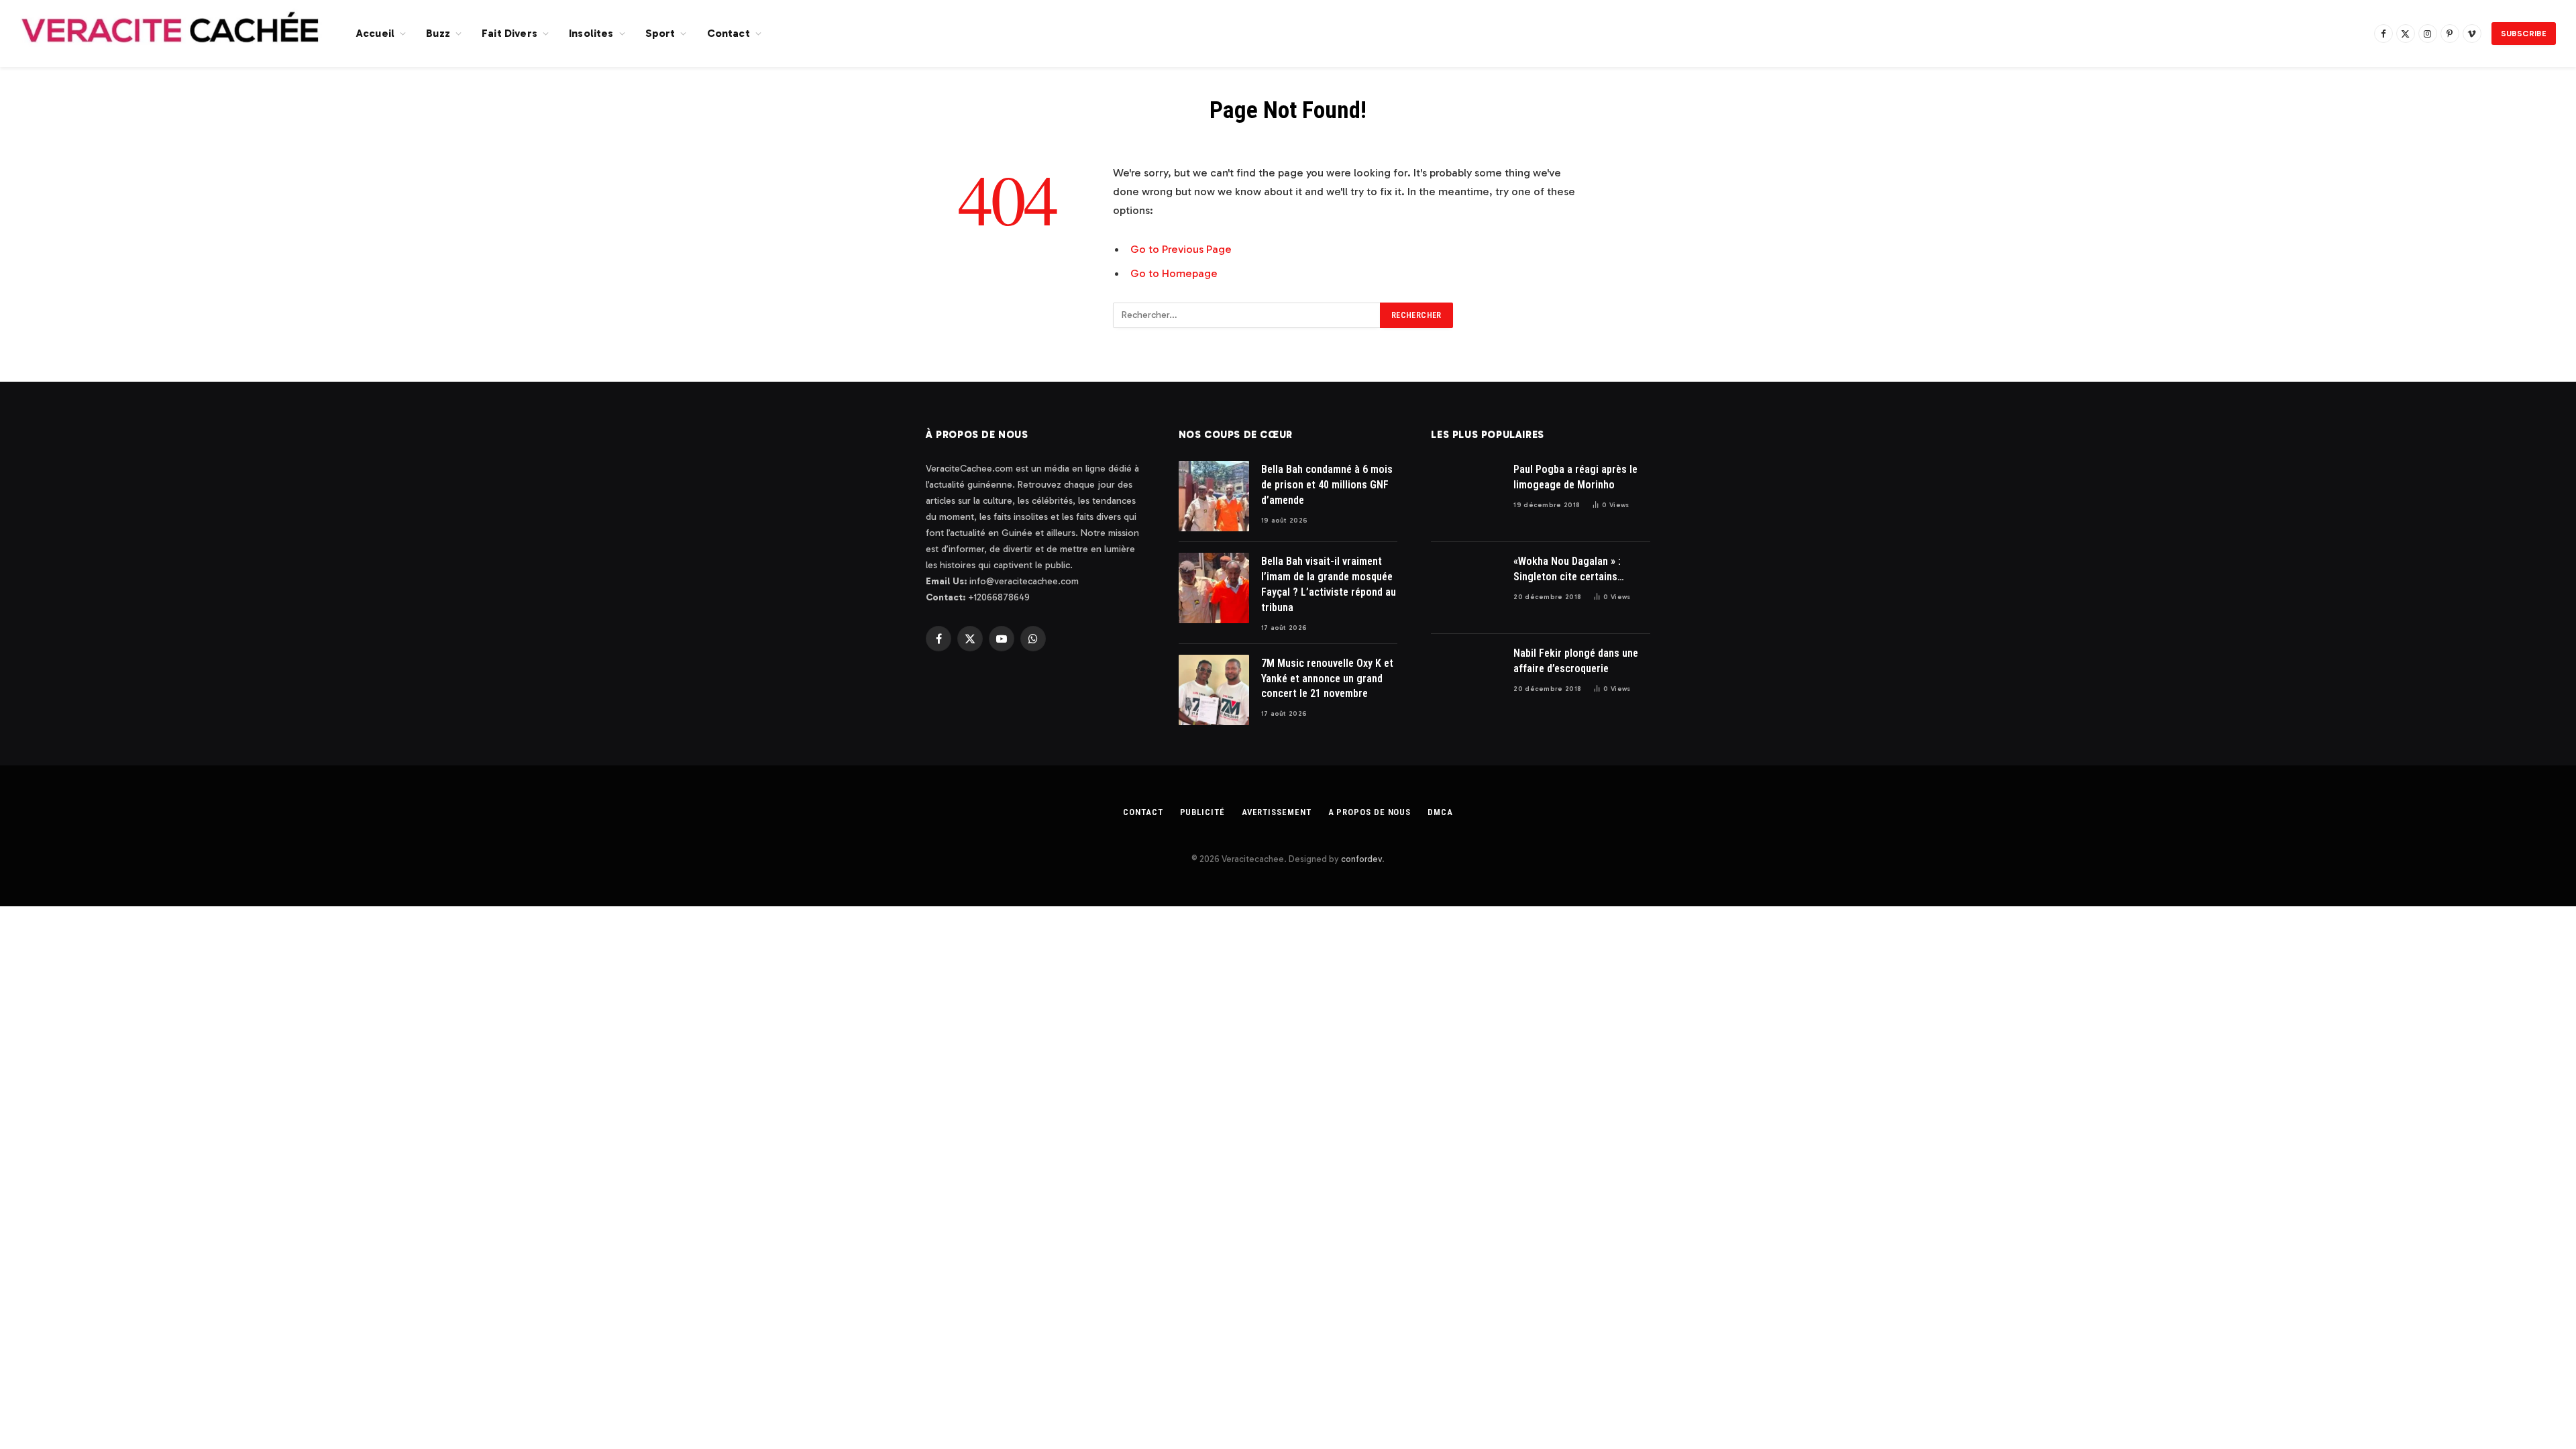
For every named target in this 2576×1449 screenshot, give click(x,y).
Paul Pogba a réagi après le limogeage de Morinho (1575, 477)
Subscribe (2524, 34)
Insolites (591, 33)
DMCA (1440, 812)
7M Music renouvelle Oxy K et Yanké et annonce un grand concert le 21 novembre (1327, 679)
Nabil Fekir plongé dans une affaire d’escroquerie (1576, 661)
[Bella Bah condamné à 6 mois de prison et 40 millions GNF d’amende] (1214, 496)
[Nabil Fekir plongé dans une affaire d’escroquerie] (1466, 680)
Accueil (375, 33)
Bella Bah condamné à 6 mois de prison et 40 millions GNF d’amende (1327, 485)
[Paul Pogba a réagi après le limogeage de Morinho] (1466, 496)
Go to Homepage (1174, 273)
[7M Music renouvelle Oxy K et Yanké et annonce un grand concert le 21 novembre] (1214, 690)
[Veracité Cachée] (171, 34)
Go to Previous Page (1181, 249)
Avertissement (1277, 812)
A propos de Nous (1370, 812)
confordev (1361, 859)
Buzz (438, 33)
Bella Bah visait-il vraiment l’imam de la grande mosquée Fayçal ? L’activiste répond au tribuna (1329, 584)
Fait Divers (509, 33)
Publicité (1202, 812)
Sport (660, 33)
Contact (729, 33)
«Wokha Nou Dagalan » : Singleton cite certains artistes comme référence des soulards (1573, 570)
